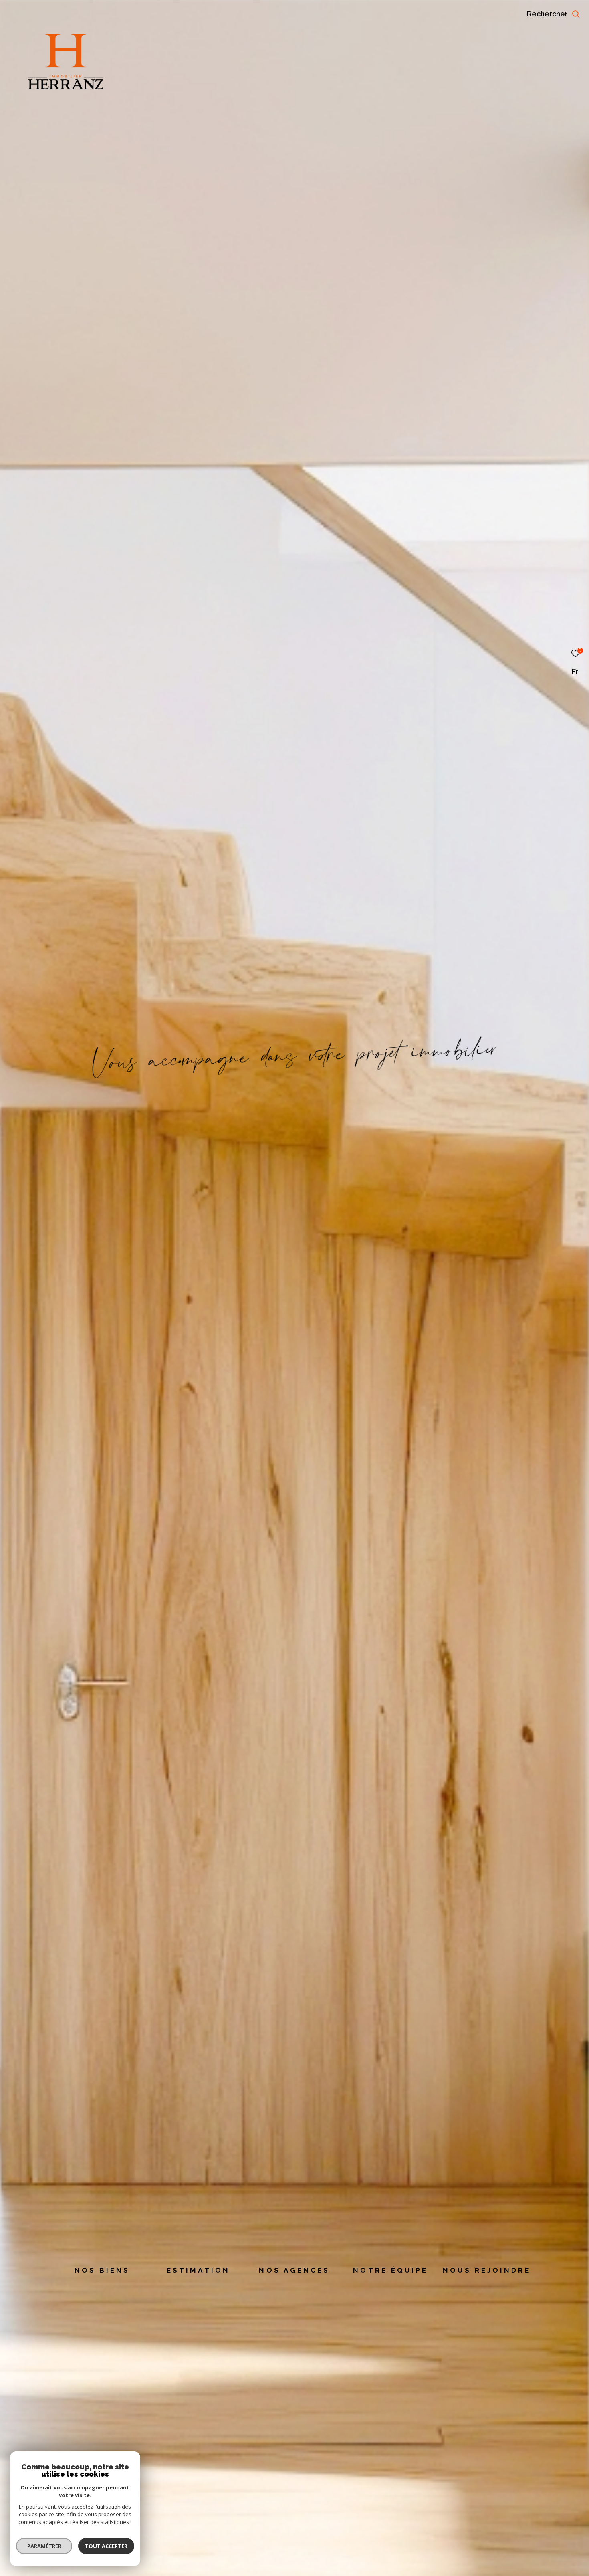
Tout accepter (106, 2546)
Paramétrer (44, 2546)
